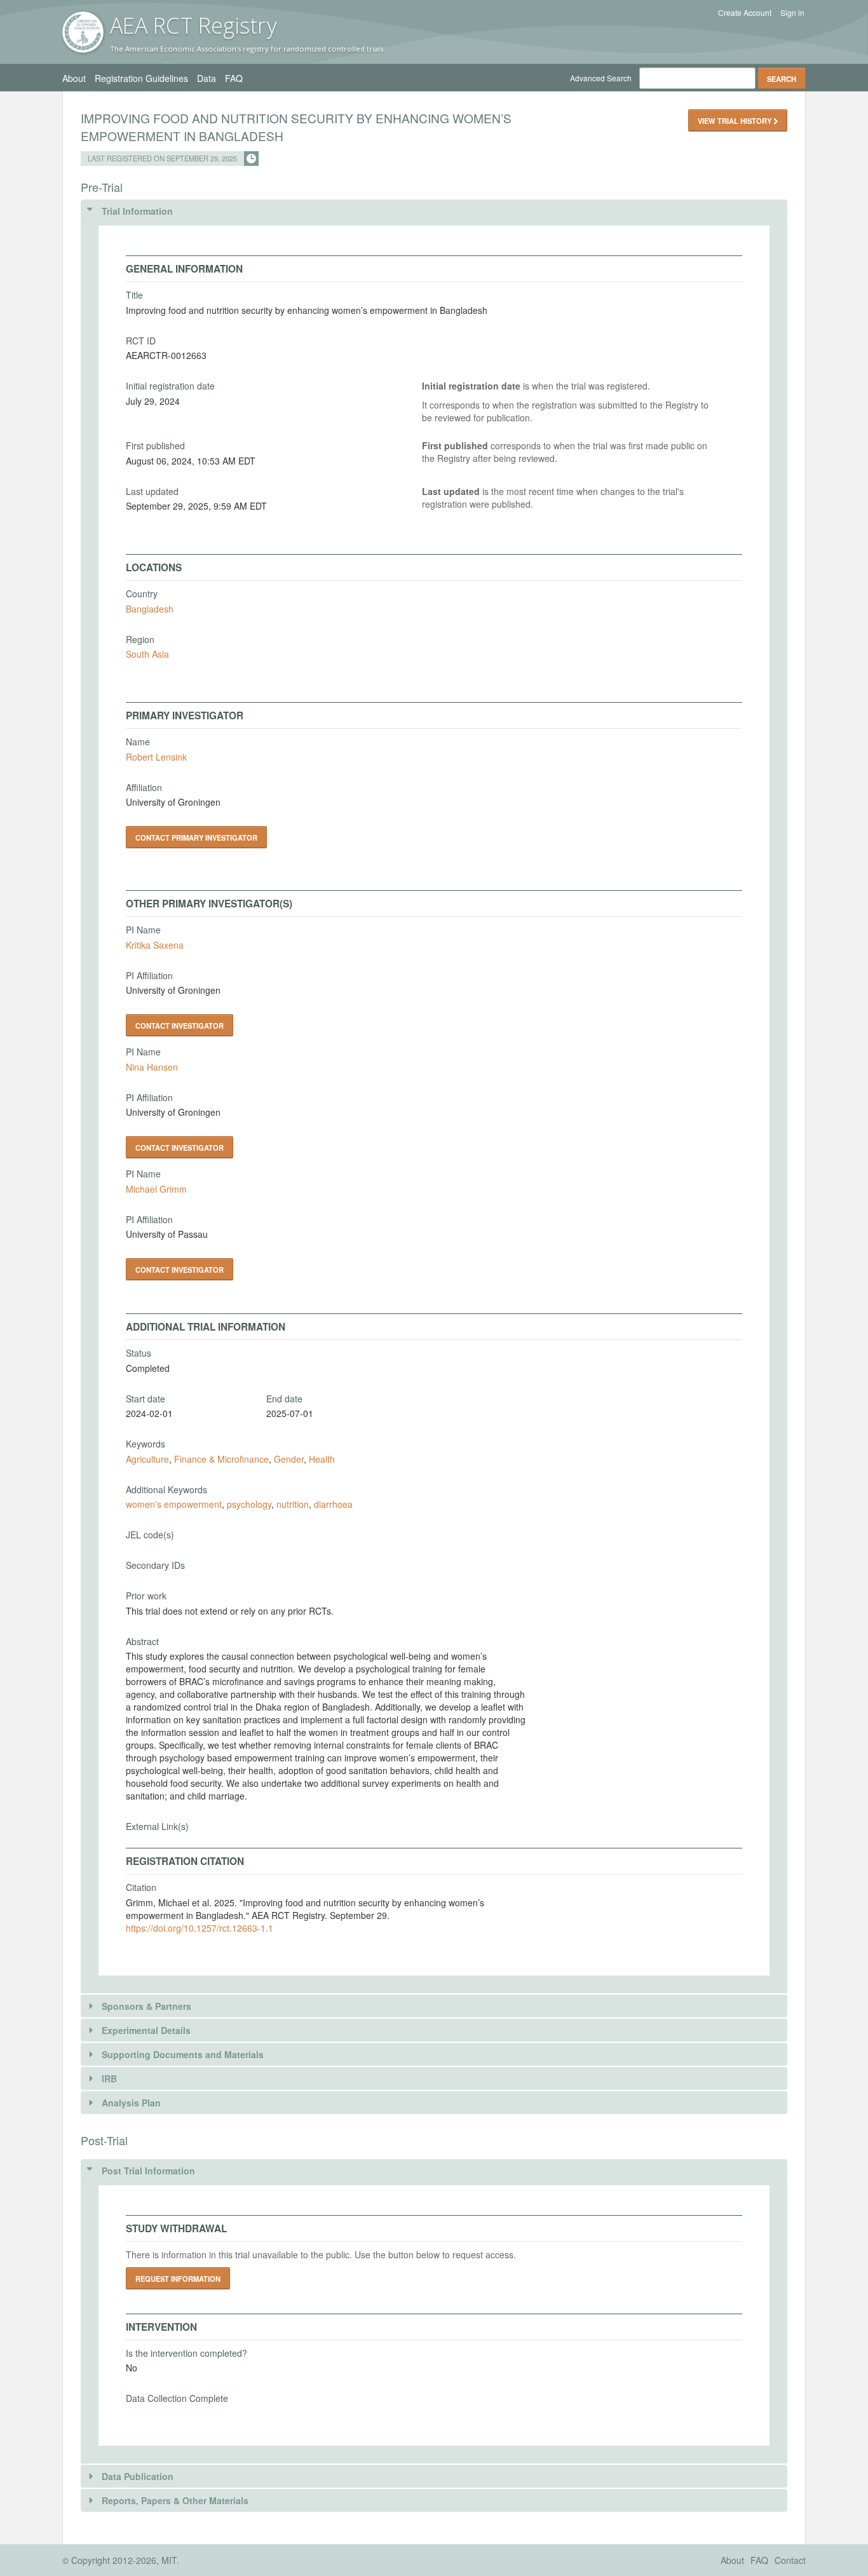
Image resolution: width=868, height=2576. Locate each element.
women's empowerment (174, 1504)
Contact (790, 2560)
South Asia (147, 654)
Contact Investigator (180, 1026)
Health (322, 1459)
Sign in (792, 13)
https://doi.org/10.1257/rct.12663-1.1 (200, 1928)
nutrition (293, 1504)
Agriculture (147, 1459)
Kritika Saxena (155, 945)
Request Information (178, 2279)
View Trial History (736, 121)
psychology (249, 1504)
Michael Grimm (156, 1189)
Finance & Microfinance (221, 1459)
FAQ (234, 78)
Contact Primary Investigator (196, 837)
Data (207, 78)
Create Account (745, 13)
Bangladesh (150, 609)
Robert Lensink (156, 757)
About (74, 78)
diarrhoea (333, 1504)
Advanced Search (601, 78)
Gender (289, 1459)
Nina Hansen (152, 1067)
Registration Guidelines (141, 78)
